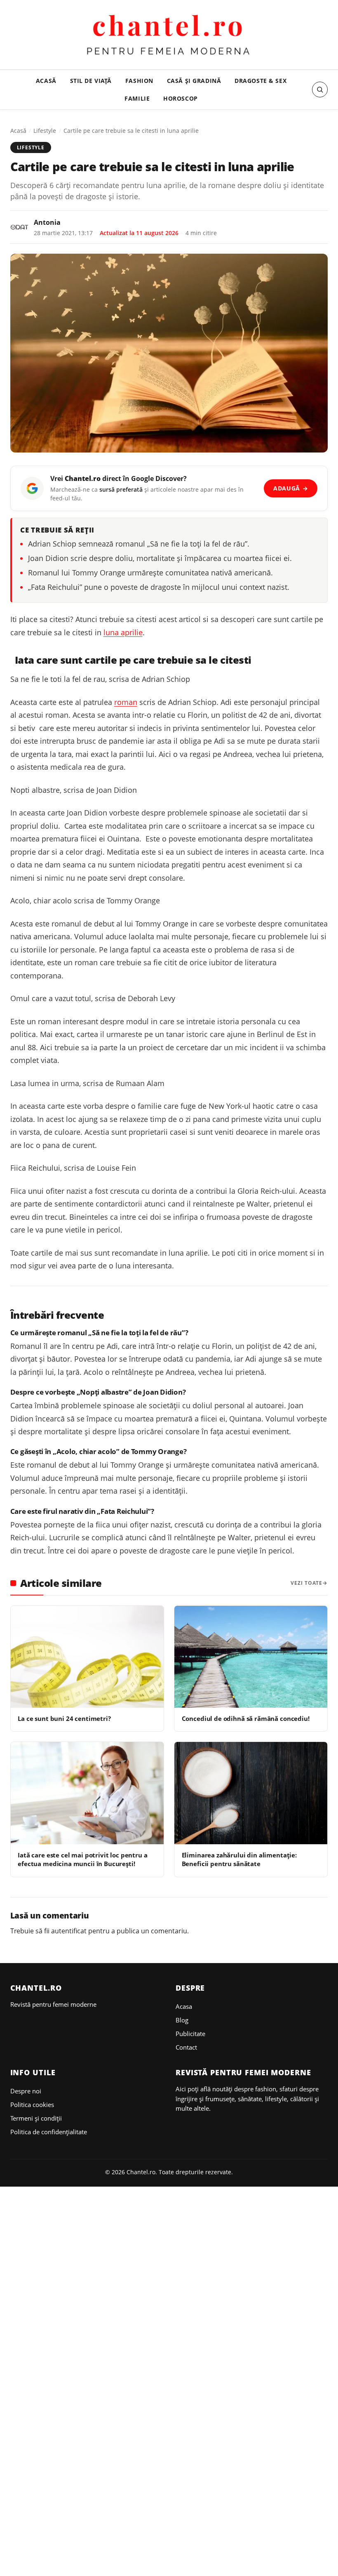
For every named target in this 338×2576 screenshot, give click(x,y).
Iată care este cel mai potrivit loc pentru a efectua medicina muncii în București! (82, 1859)
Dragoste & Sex (261, 81)
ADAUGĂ (291, 488)
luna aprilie (123, 632)
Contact (186, 2047)
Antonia (47, 222)
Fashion (139, 81)
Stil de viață (91, 81)
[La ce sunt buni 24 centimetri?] (87, 1657)
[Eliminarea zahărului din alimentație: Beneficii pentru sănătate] (251, 1793)
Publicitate (190, 2034)
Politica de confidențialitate (49, 2132)
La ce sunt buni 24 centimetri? (64, 1718)
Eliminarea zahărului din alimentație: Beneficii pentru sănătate (239, 1859)
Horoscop (181, 98)
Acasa (184, 2006)
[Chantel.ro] (169, 36)
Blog (182, 2020)
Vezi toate (306, 1583)
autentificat (69, 1931)
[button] (320, 90)
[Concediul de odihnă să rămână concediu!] (251, 1657)
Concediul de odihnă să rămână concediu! (246, 1718)
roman (126, 702)
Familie (137, 98)
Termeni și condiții (36, 2118)
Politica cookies (32, 2105)
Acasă (46, 81)
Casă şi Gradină (194, 81)
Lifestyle (45, 131)
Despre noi (26, 2091)
